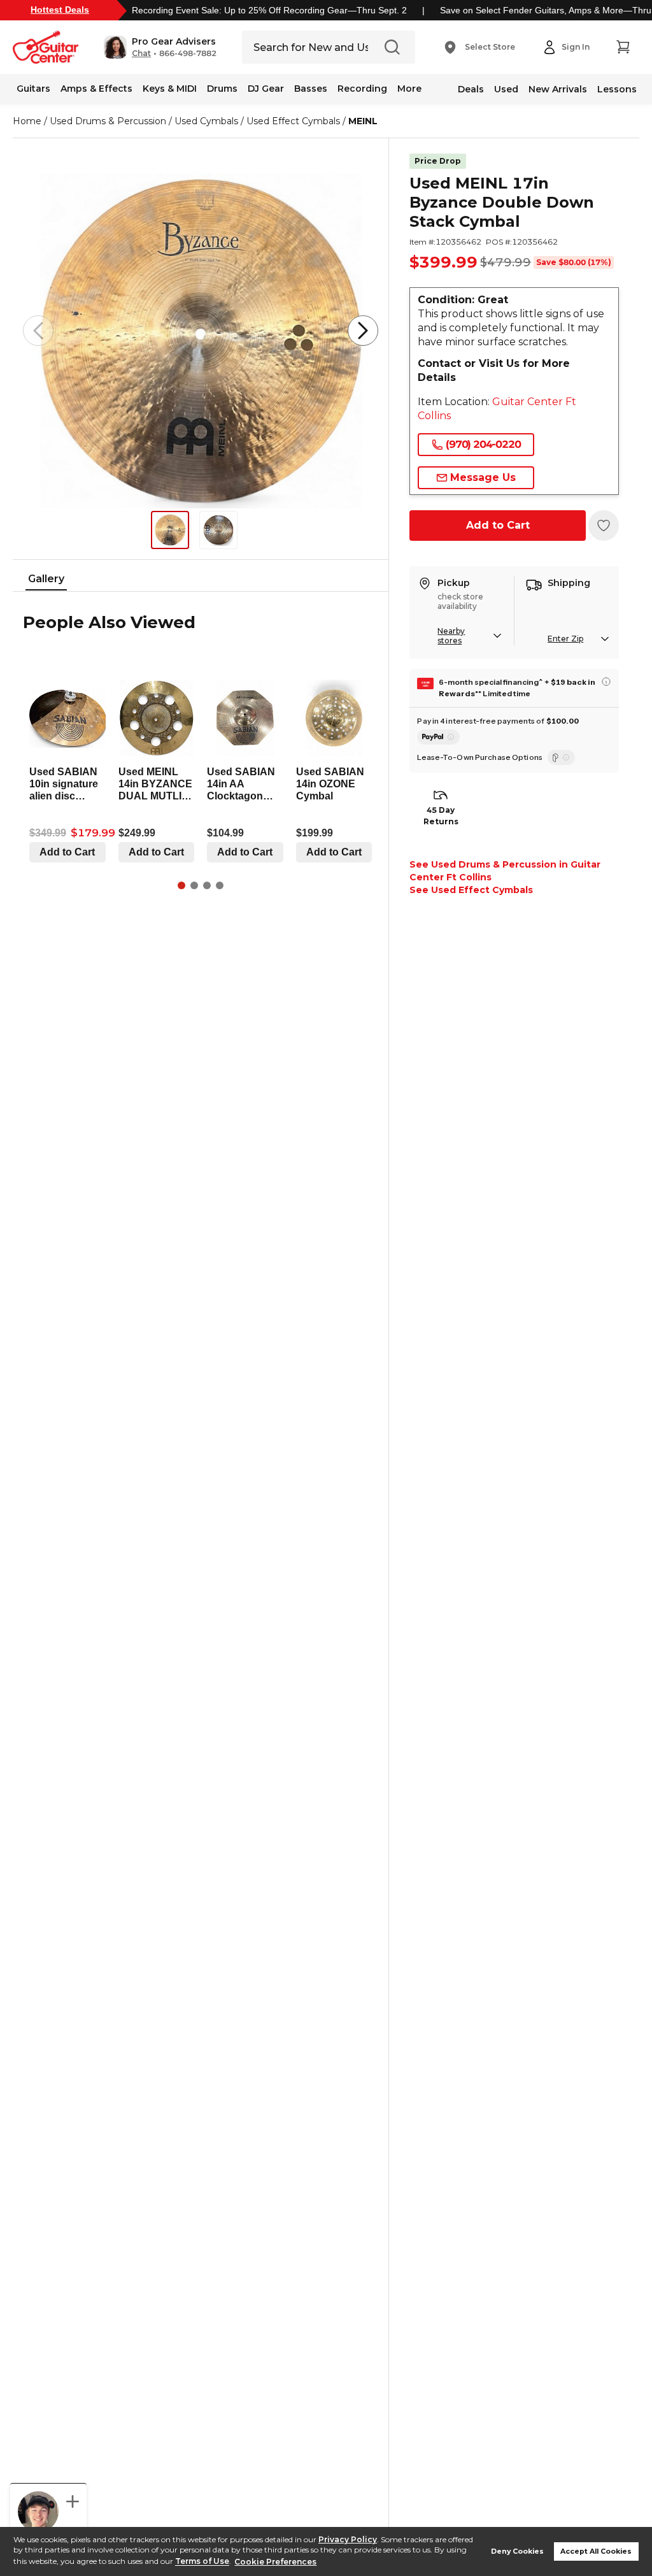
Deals (471, 89)
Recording (362, 89)
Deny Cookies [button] (517, 2551)
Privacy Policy (348, 2539)
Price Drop (438, 161)
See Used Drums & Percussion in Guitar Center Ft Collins (505, 871)
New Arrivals (558, 89)
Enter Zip (565, 639)
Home (27, 121)
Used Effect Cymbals (293, 121)
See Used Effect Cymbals (471, 890)
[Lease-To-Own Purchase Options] (561, 757)
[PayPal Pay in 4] (438, 737)
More (409, 89)
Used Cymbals (206, 121)
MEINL (363, 121)
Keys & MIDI (170, 89)
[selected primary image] (201, 331)
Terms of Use (202, 2562)
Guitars (33, 89)
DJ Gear (266, 89)
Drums (222, 89)
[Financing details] (606, 682)
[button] (160, 47)
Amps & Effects (96, 89)
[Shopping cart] (623, 47)
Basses (311, 89)
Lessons (617, 89)
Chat (141, 54)
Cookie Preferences (275, 2562)
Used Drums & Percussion (108, 121)
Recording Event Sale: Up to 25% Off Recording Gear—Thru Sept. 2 (269, 10)
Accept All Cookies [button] (596, 2551)
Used (506, 89)
